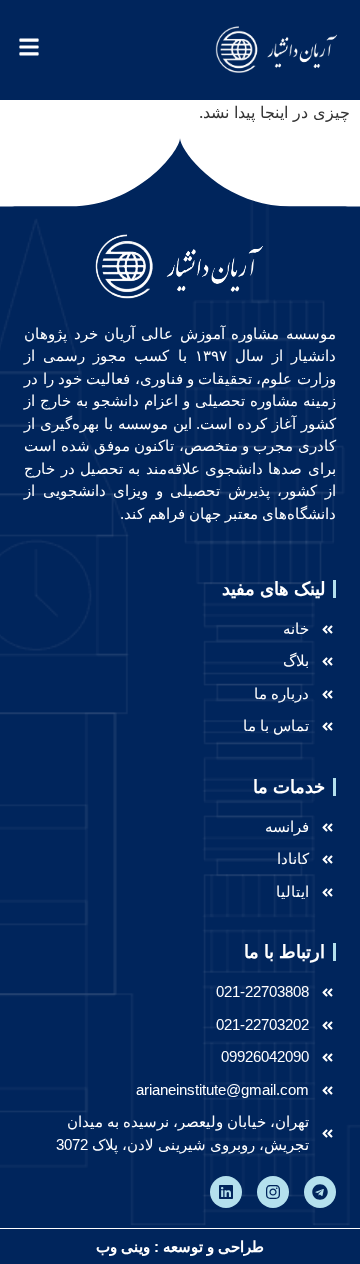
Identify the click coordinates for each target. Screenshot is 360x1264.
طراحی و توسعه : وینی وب (180, 1246)
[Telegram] (320, 1192)
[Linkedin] (226, 1192)
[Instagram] (273, 1192)
